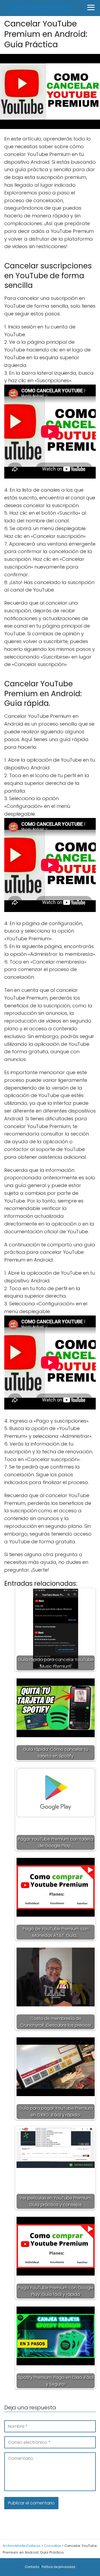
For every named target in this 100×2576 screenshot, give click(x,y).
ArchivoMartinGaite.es (41, 8)
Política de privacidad (58, 2567)
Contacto (32, 2567)
